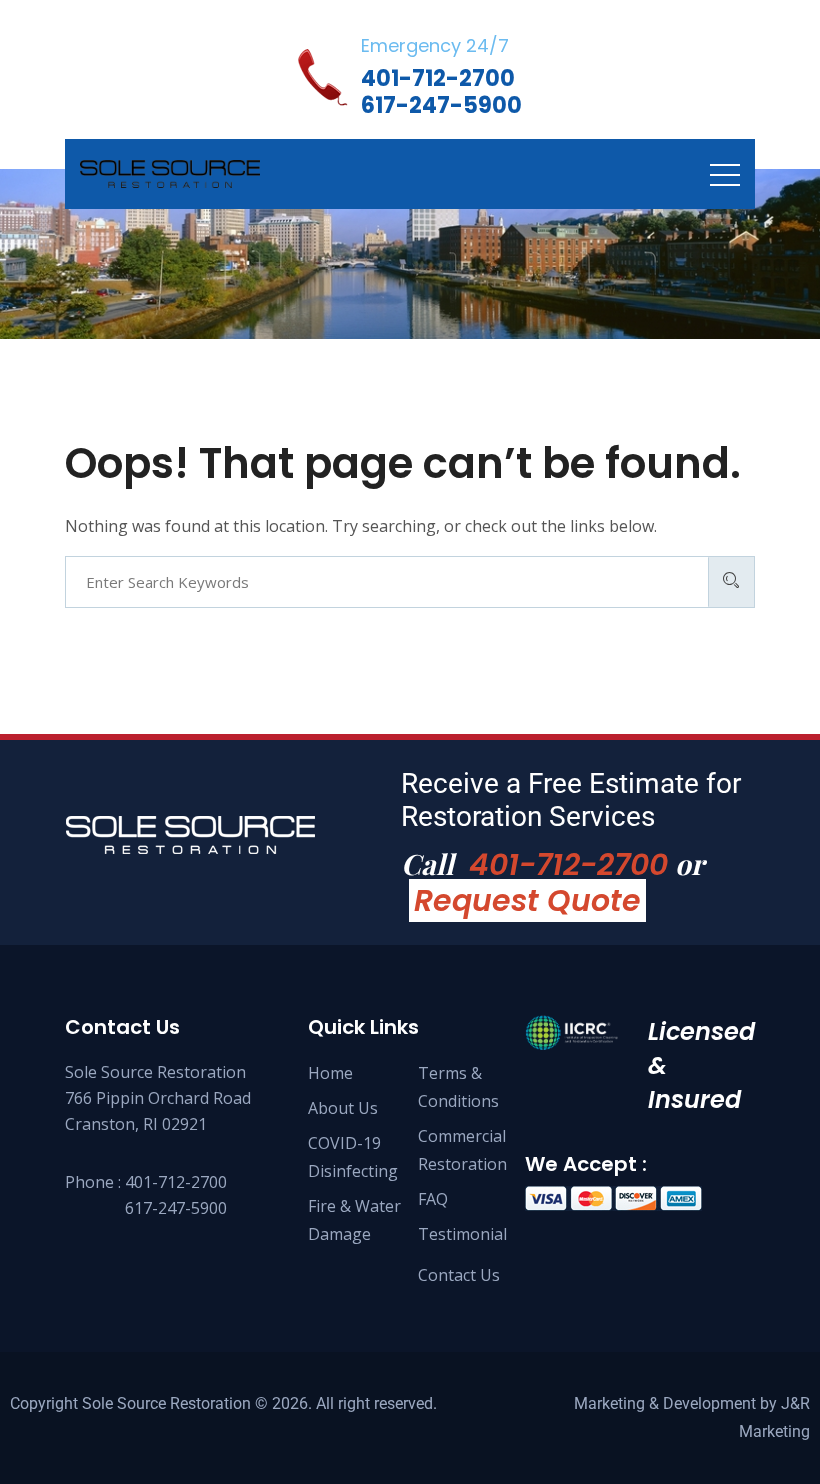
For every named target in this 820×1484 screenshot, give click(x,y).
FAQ (433, 1199)
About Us (343, 1108)
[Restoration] (170, 174)
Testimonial (462, 1234)
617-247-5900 (176, 1208)
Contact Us (459, 1275)
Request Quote (527, 900)
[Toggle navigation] (725, 174)
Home (330, 1073)
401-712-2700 (568, 864)
